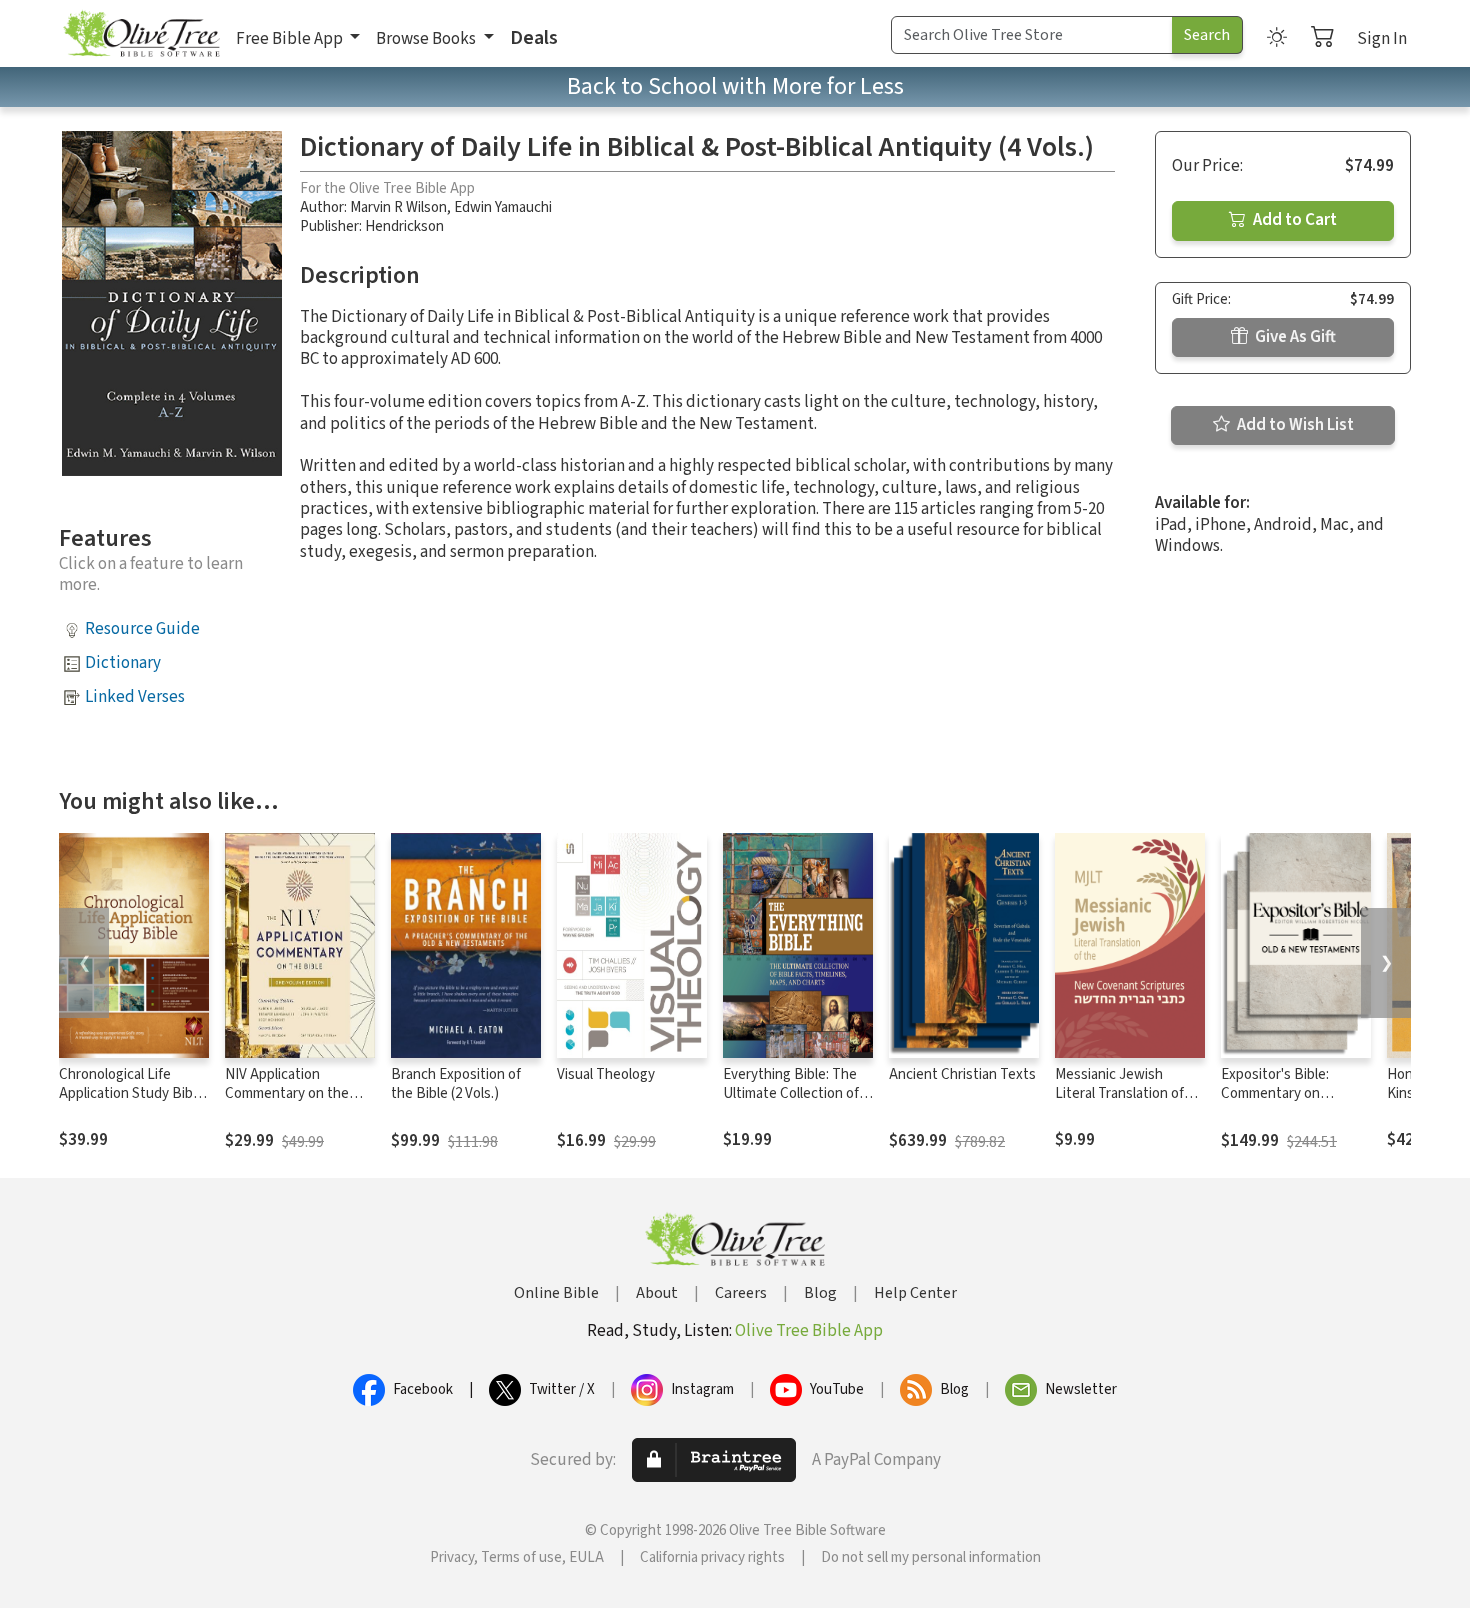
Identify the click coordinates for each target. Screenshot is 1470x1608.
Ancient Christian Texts (962, 1074)
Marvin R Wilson (398, 207)
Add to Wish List (1294, 425)
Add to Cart (1293, 220)
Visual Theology (606, 1074)
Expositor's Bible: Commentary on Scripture (1275, 1093)
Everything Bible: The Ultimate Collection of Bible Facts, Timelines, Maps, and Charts (793, 1103)
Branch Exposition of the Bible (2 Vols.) (456, 1084)
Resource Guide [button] (142, 629)
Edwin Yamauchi (503, 207)
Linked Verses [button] (135, 697)
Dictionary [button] (123, 663)
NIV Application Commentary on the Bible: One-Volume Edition (287, 1103)
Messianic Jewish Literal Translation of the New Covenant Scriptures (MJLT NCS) (1125, 1103)
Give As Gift (1294, 337)
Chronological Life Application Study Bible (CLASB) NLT (131, 1093)
